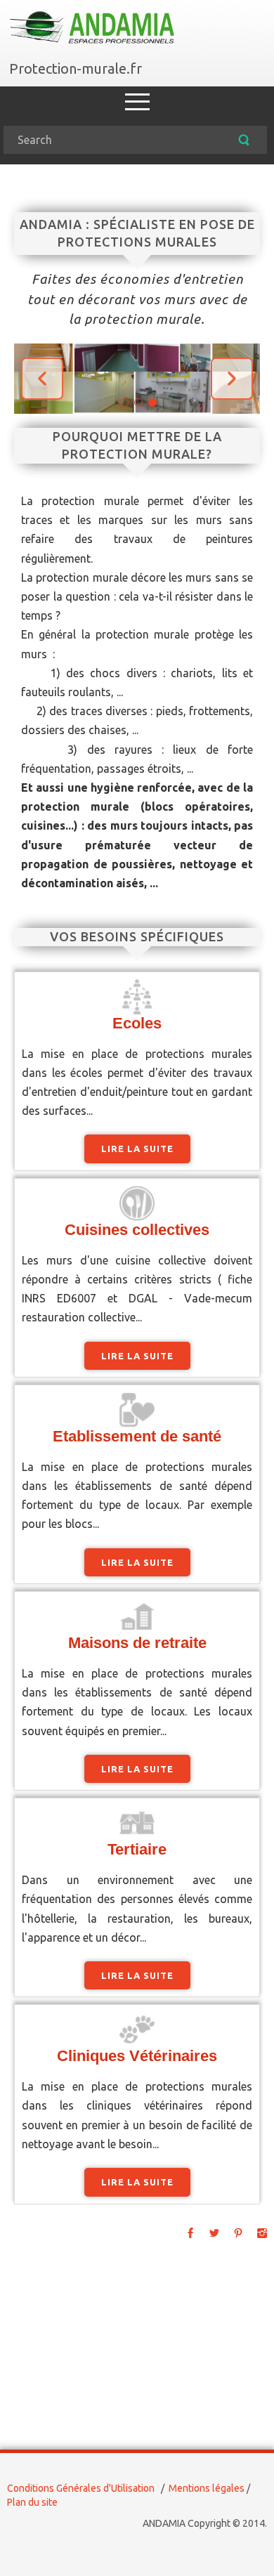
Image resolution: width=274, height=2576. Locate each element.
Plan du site (32, 2502)
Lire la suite (137, 1149)
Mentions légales (207, 2488)
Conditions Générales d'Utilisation (81, 2488)
